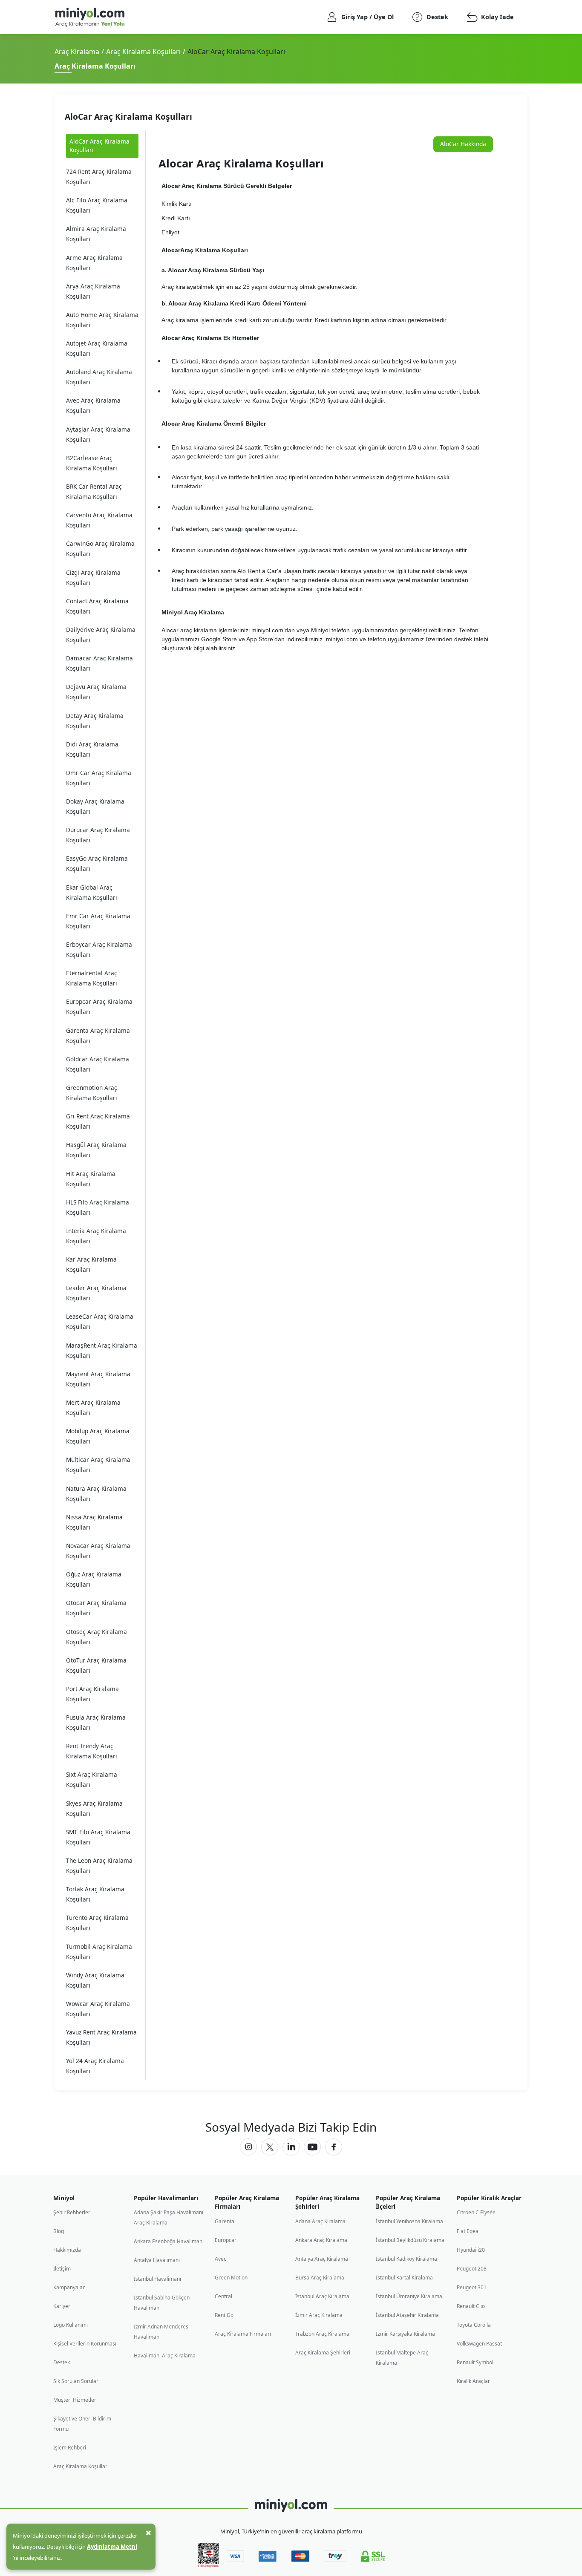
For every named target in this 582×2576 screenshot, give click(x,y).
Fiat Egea (468, 2231)
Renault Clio (471, 2306)
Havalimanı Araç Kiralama (165, 2356)
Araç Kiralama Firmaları (243, 2334)
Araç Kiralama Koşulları (143, 52)
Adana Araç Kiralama (320, 2221)
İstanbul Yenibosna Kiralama (409, 2221)
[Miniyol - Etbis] (208, 2565)
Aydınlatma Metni (112, 2547)
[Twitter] (270, 2147)
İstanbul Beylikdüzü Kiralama (410, 2240)
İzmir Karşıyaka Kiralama (405, 2334)
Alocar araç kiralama (189, 630)
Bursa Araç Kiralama (320, 2278)
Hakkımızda (67, 2250)
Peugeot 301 (472, 2287)
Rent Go (224, 2315)
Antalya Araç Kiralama (322, 2259)
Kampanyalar (69, 2287)
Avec (220, 2259)
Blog (59, 2231)
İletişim (62, 2269)
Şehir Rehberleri (72, 2212)
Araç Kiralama (77, 52)
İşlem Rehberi (70, 2448)
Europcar (226, 2240)
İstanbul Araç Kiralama (322, 2296)
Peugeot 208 (472, 2269)
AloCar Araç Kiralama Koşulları (99, 146)
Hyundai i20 (471, 2250)
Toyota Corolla (474, 2325)
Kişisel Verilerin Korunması (85, 2344)
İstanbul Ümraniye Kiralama (409, 2296)
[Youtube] (312, 2147)
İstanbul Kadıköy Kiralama (406, 2259)
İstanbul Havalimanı (157, 2279)
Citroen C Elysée (476, 2212)
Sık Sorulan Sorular (76, 2381)
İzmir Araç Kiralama (319, 2315)
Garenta (225, 2221)
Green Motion (231, 2278)
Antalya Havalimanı (157, 2260)
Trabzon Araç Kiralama (322, 2334)
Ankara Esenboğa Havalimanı (169, 2241)
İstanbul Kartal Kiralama (404, 2278)
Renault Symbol (475, 2362)
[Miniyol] (113, 17)
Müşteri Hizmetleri (75, 2400)
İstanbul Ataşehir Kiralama (407, 2315)
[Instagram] (248, 2147)
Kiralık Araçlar (473, 2381)
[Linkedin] (291, 2147)
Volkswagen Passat (479, 2344)
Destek (62, 2362)
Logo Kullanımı (71, 2325)
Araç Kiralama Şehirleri (323, 2353)
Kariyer (62, 2306)
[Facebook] (334, 2147)
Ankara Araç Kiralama (321, 2240)
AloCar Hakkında (463, 144)
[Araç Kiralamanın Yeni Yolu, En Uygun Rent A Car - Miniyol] (291, 2505)
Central (223, 2296)
